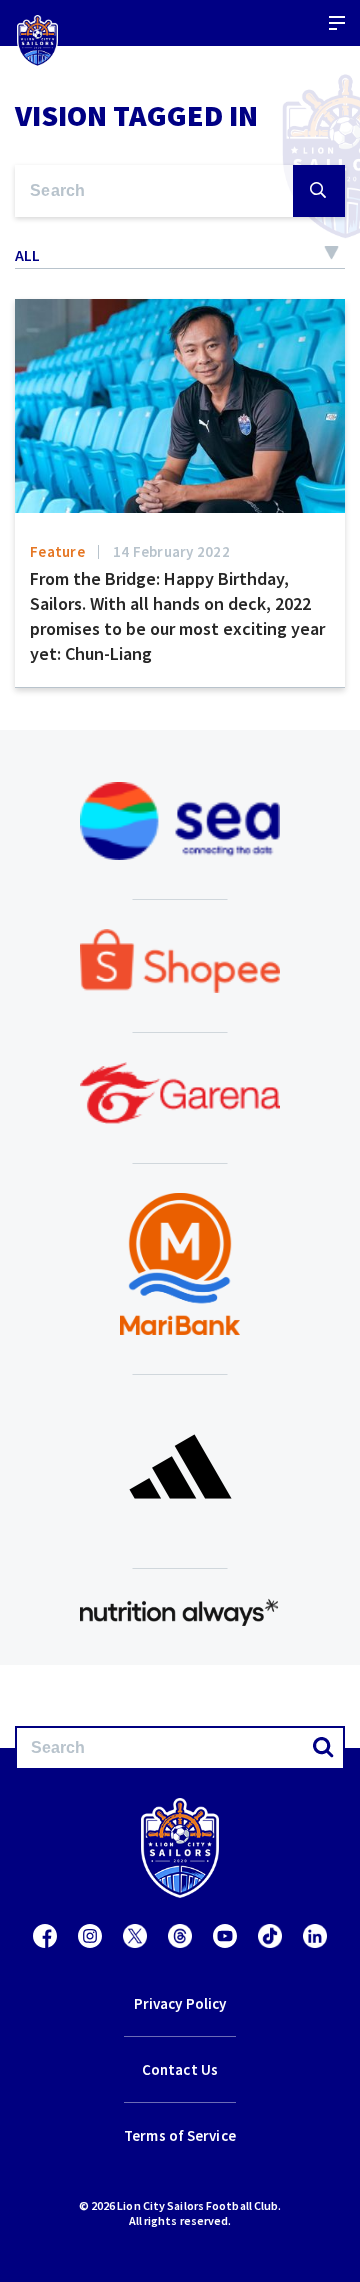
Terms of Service (180, 2135)
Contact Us (180, 2069)
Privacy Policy (180, 2003)
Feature (57, 551)
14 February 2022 (171, 551)
